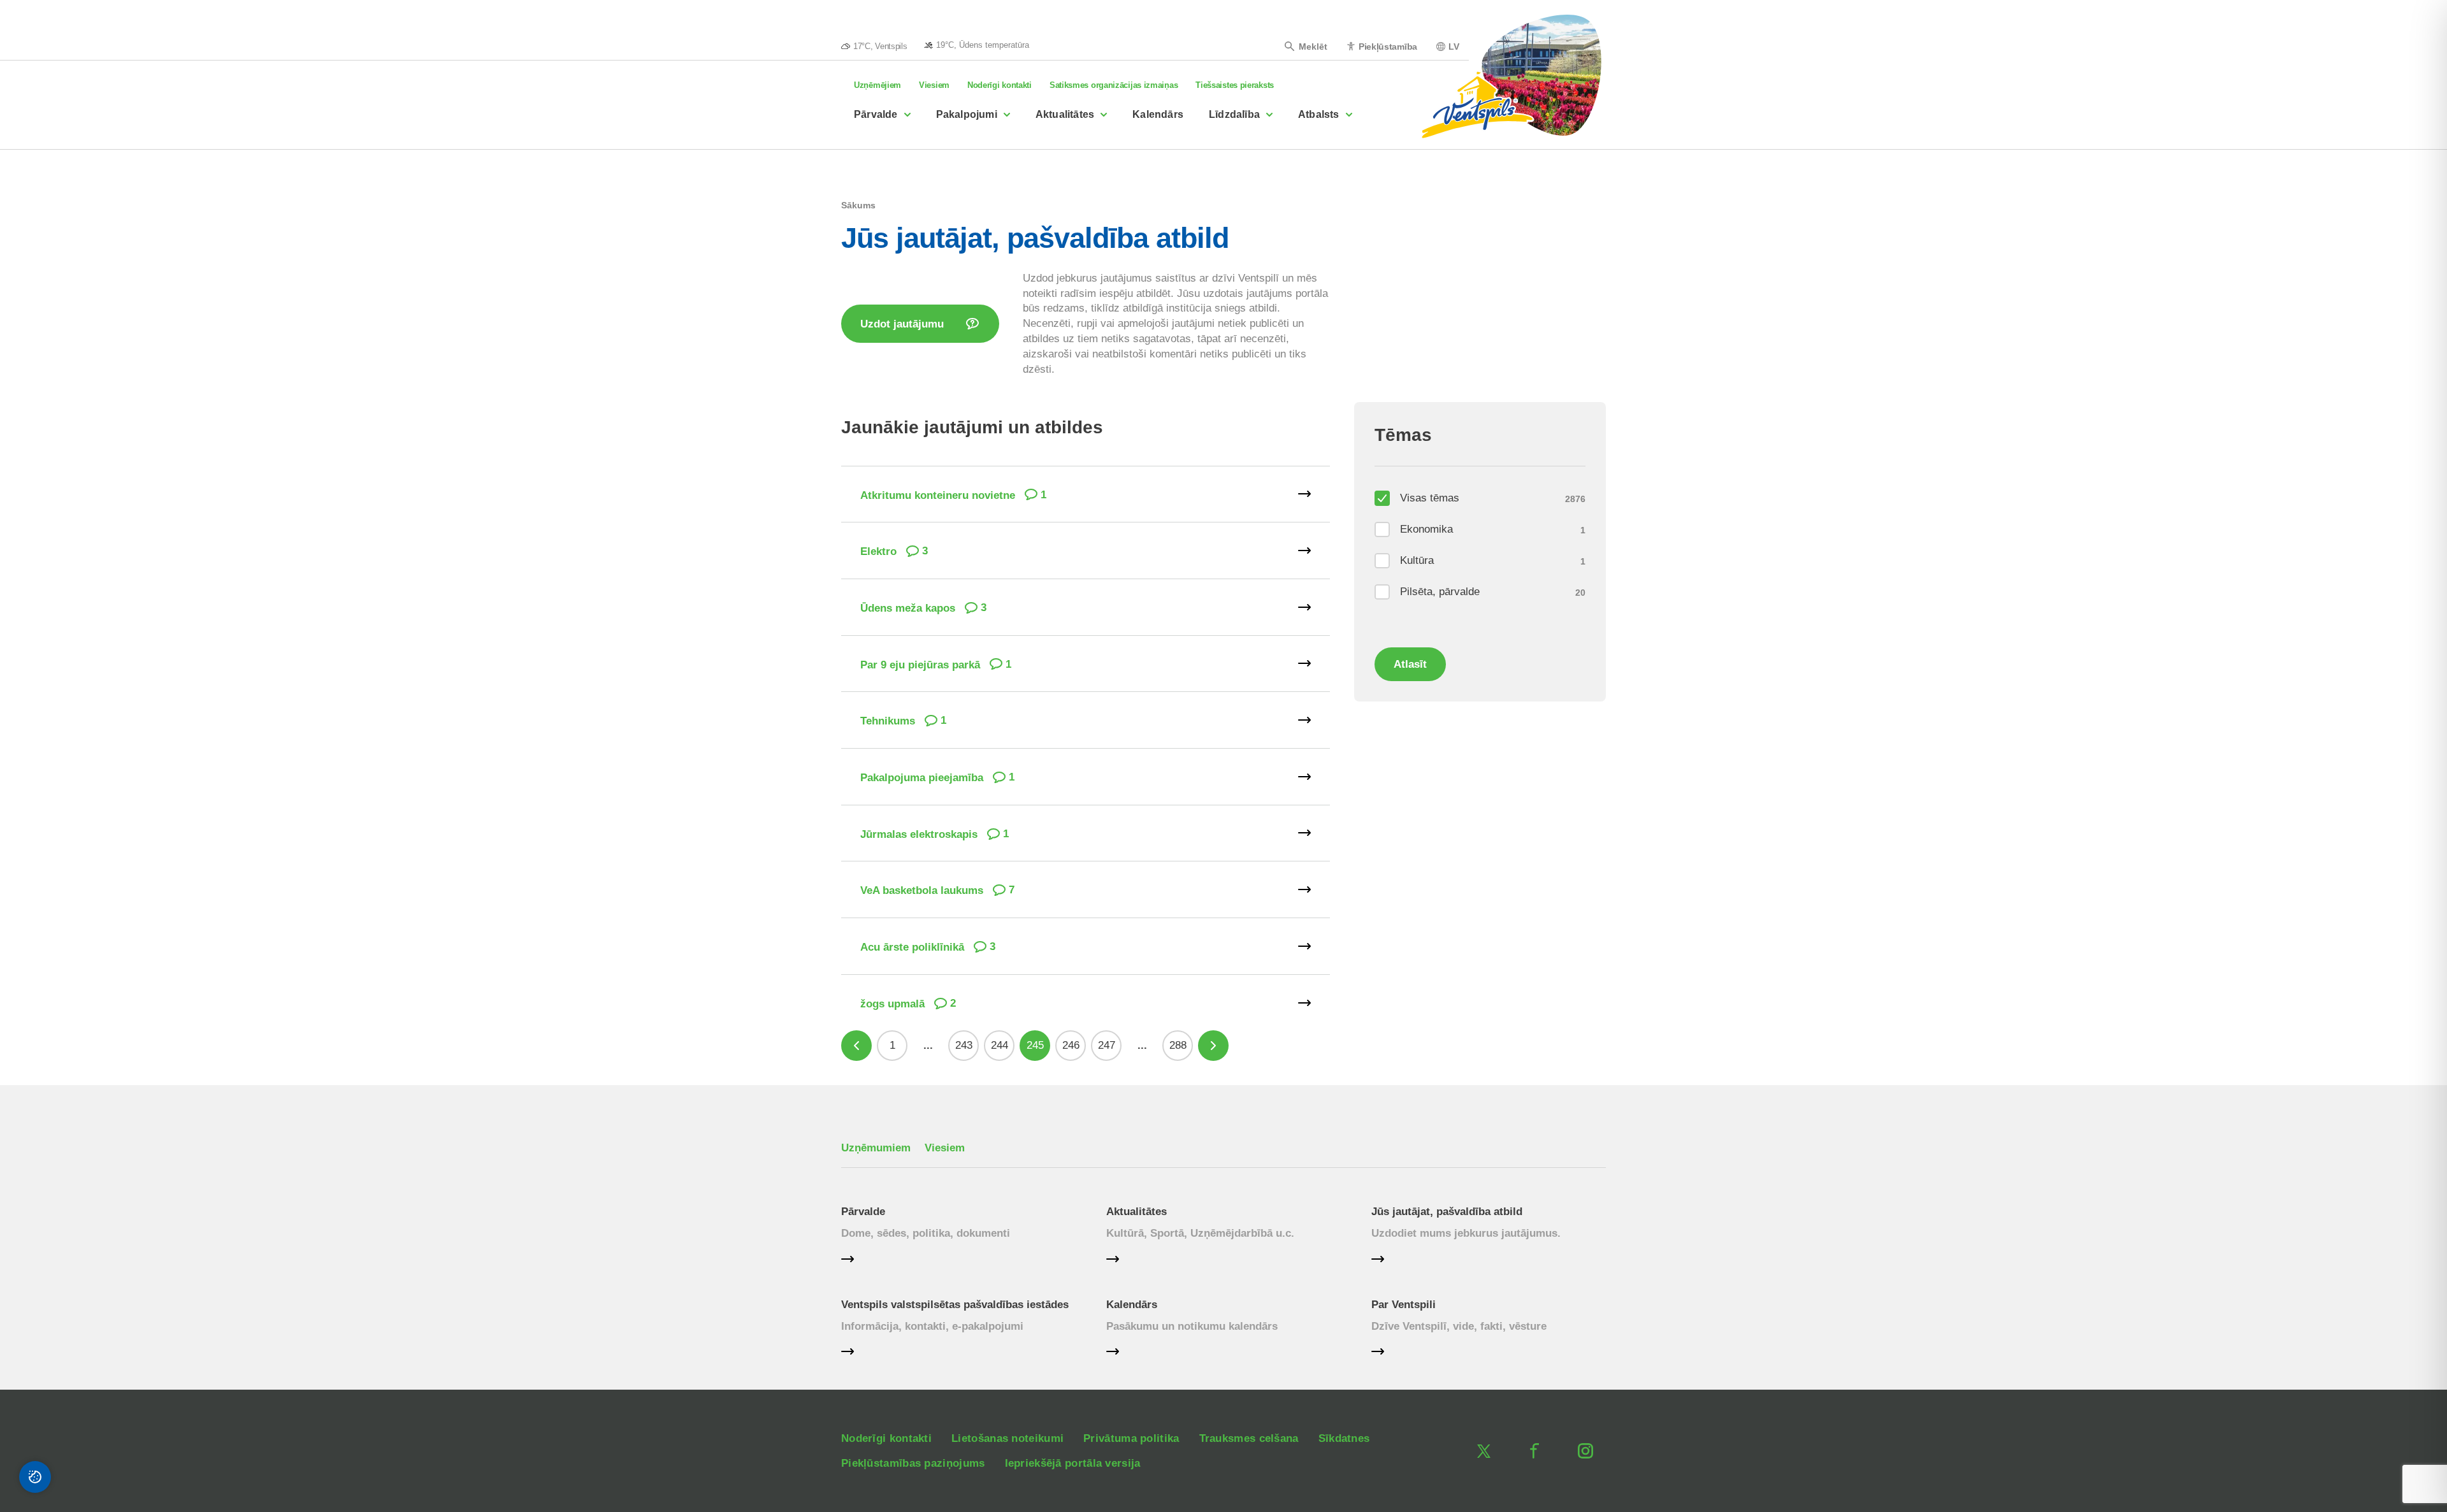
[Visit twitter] (1483, 1451)
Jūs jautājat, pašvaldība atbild (1447, 1212)
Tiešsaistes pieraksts (1235, 85)
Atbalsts (1319, 114)
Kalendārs (1158, 114)
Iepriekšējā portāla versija (1073, 1463)
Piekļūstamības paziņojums (913, 1463)
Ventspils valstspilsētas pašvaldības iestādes (955, 1305)
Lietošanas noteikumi (1007, 1438)
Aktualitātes (1065, 114)
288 (1178, 1045)
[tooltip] (977, 45)
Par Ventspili (1404, 1305)
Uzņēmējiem (877, 85)
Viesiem (934, 85)
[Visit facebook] (1534, 1451)
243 (964, 1045)
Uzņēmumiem (876, 1148)
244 (1000, 1045)
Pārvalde (876, 114)
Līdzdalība (1234, 114)
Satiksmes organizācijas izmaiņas (1114, 85)
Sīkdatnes (1344, 1438)
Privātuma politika (1131, 1438)
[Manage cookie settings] (35, 1477)
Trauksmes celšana (1249, 1438)
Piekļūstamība (1388, 46)
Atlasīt (1410, 664)
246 (1071, 1045)
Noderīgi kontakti (1000, 85)
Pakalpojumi (967, 114)
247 (1107, 1045)
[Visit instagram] (1585, 1451)
